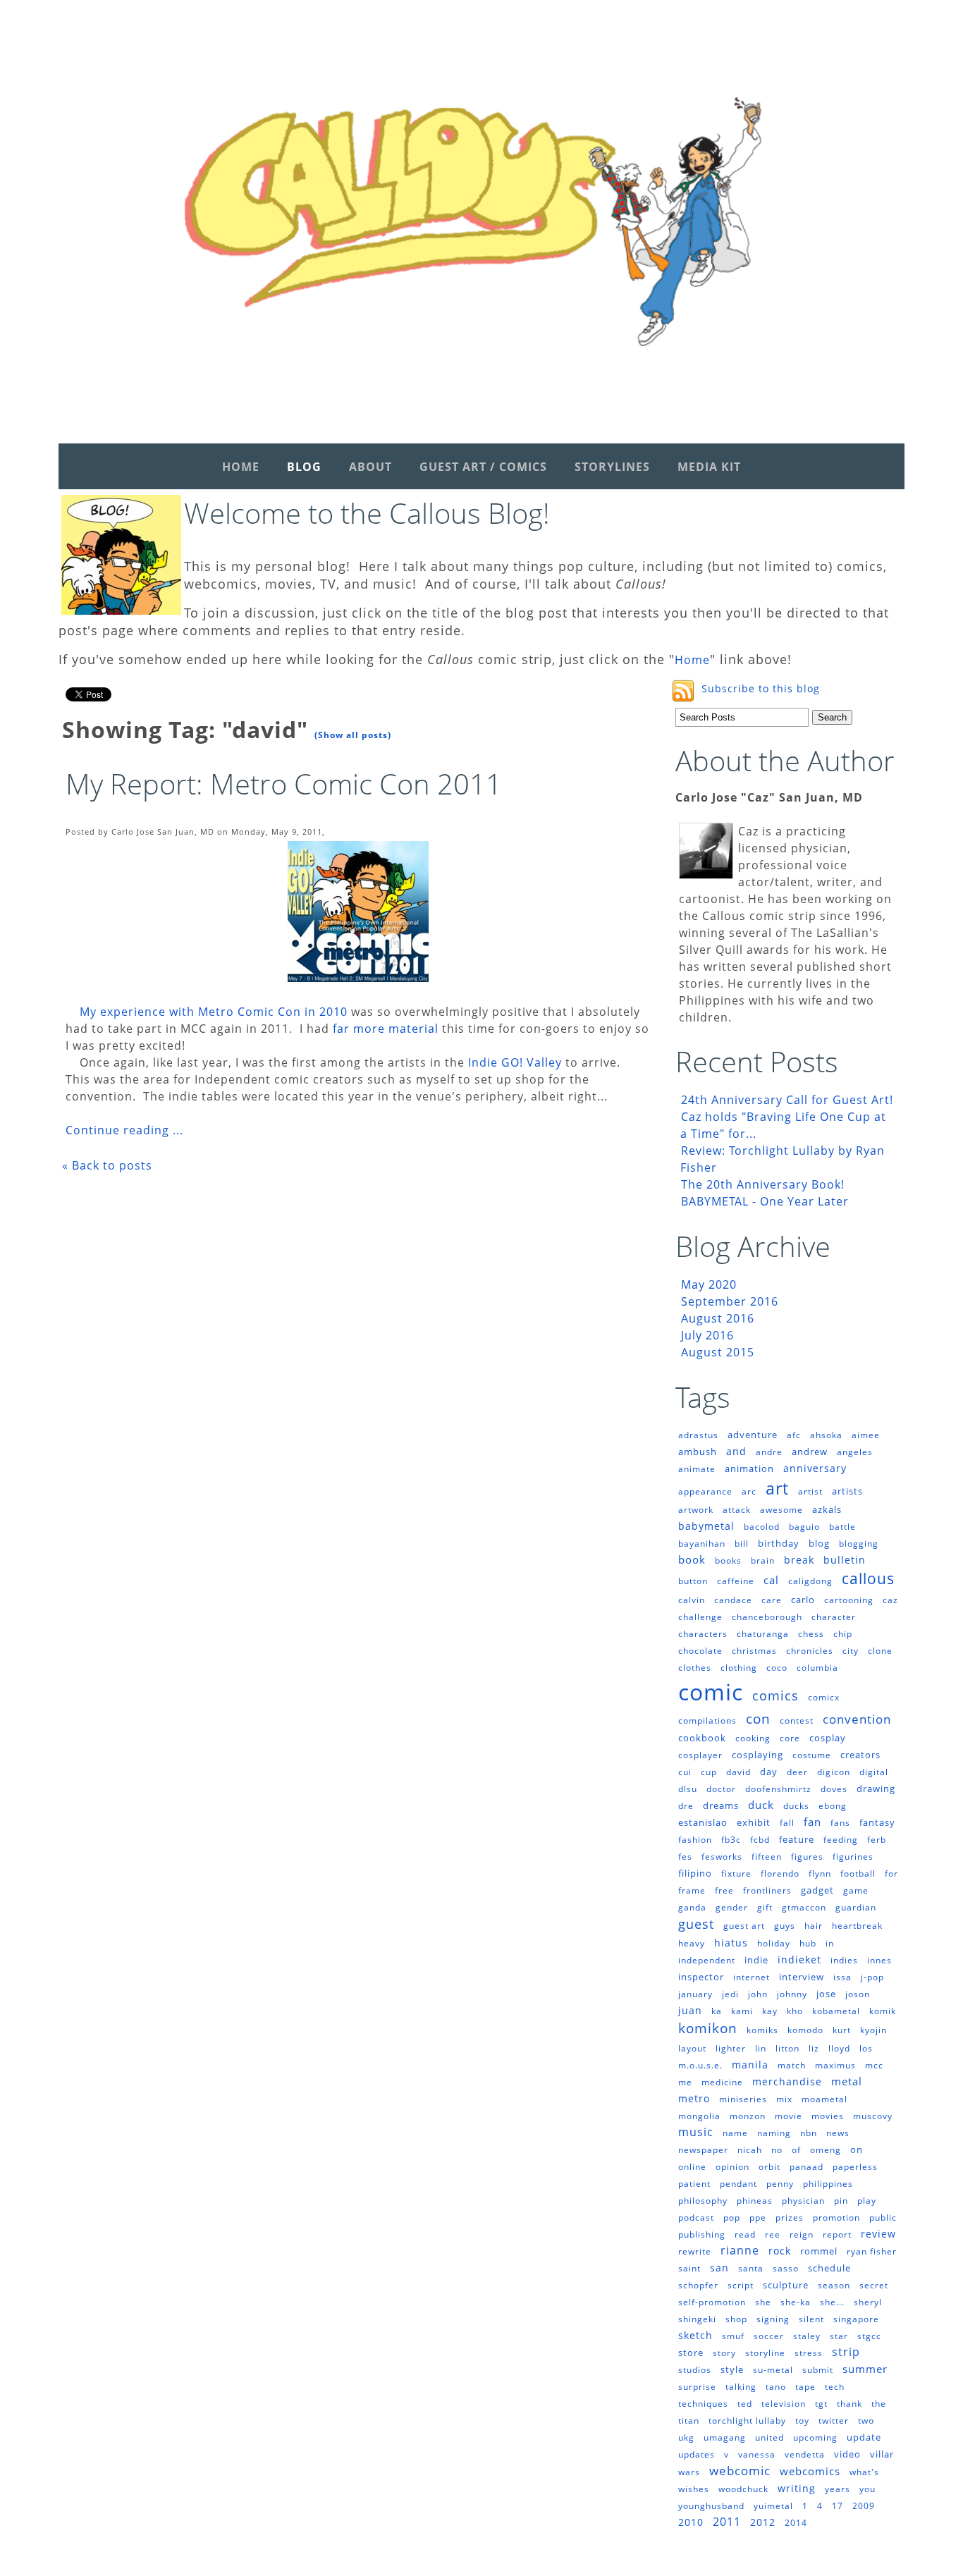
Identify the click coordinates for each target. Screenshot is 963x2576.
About (370, 467)
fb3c (731, 1840)
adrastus (698, 1435)
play (867, 2201)
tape (805, 2387)
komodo (805, 2030)
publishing (702, 2234)
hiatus (731, 1943)
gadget (817, 1890)
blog (819, 1543)
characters (703, 1634)
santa (751, 2268)
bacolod (762, 1527)
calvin (692, 1600)
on (857, 2149)
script (741, 2285)
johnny (792, 1994)
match (792, 2065)
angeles (855, 1452)
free (724, 1890)
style (732, 2369)
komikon (708, 2028)
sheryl (868, 2302)
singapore (856, 2319)
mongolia (699, 2116)
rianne (740, 2250)
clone (880, 1651)
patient (694, 2184)
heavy (692, 1943)
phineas (755, 2201)
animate (697, 1469)
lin (761, 2048)
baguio (804, 1527)
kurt (842, 2030)
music (696, 2132)
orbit (769, 2167)
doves (834, 1789)
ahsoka (826, 1435)
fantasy (877, 1822)
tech (835, 2387)
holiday (774, 1943)
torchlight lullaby (747, 2421)
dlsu (688, 1789)
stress (809, 2353)
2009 (864, 2506)
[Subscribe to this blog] (683, 691)
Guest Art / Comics (483, 467)
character (834, 1617)
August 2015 (718, 1352)
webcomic (740, 2471)
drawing (876, 1789)
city (851, 1651)
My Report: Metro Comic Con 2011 (284, 784)
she (763, 2302)
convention (857, 1719)
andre (769, 1452)
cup (709, 1772)
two (866, 2421)
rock (780, 2251)
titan (689, 2421)
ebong (833, 1806)
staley (807, 2336)
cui (685, 1772)
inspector (701, 1977)
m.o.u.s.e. (700, 2065)
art (777, 1488)
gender (732, 1907)
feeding (841, 1840)
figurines (853, 1857)
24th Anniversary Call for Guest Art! (787, 1100)
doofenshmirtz (778, 1789)
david (738, 1772)
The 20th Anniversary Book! (763, 1184)
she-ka (796, 2302)
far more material (386, 1029)
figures (807, 1857)
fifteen (767, 1857)
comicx (824, 1697)
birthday (779, 1543)
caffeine (736, 1581)
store (691, 2353)
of (796, 2150)
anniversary (815, 1468)
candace (733, 1600)
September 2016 (730, 1301)
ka (717, 2011)
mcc (874, 2065)
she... (832, 2302)
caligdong (810, 1581)
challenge (700, 1617)
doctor (721, 1789)
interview (802, 1977)
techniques (703, 2404)
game (856, 1890)
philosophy (703, 2201)
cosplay (828, 1738)
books (728, 1560)
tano (776, 2387)
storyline (765, 2353)
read (745, 2234)
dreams (721, 1805)
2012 (763, 2522)
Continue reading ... (124, 1130)
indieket (799, 1959)
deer (797, 1772)
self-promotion (712, 2302)
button (693, 1581)
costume (812, 1755)
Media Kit (709, 467)
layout (692, 2048)
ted (745, 2404)
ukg (686, 2437)
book (692, 1559)
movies (828, 2116)
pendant (738, 2184)
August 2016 (718, 1318)
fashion (695, 1840)
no (777, 2150)
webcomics (810, 2471)
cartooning (849, 1600)
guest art (744, 1926)
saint (689, 2268)
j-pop (872, 1977)
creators (860, 1755)
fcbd (760, 1840)
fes (685, 1857)
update (864, 2437)
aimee (866, 1435)
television (784, 2404)
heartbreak (857, 1926)
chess (811, 1634)
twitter (834, 2421)
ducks (796, 1806)
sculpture (786, 2285)
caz (890, 1600)
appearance (705, 1491)
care (772, 1600)
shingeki (697, 2319)
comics (775, 1695)
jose (826, 1994)
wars (689, 2472)
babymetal (706, 1526)
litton (787, 2048)
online (692, 2167)
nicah (750, 2150)
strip (846, 2352)
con (758, 1719)
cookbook (702, 1738)
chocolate (700, 1651)
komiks (762, 2030)
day (769, 1772)
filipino (695, 1873)
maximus (835, 2065)
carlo (803, 1600)
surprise (697, 2387)
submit (818, 2370)
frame (692, 1890)
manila (750, 2065)
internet (752, 1977)
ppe (758, 2218)
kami (742, 2011)
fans (840, 1823)
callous (868, 1578)
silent (811, 2319)
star (839, 2336)
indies (844, 1960)
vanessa (757, 2454)
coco (777, 1668)
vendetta (805, 2454)
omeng (826, 2150)
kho (795, 2011)
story (724, 2353)
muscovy (873, 2116)
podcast (696, 2218)
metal (847, 2081)
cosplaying (757, 1755)
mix (784, 2099)
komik (883, 2011)
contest (797, 1721)
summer (865, 2369)
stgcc (869, 2336)
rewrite (695, 2251)
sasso (786, 2268)
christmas (754, 1651)
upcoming (815, 2437)
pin (841, 2201)
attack (737, 1510)
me (685, 2082)
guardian (856, 1907)
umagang (725, 2437)
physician (803, 2201)
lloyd (839, 2048)
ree (773, 2234)
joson (858, 1994)
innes (879, 1960)
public (883, 2218)
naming (774, 2133)
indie (756, 1960)
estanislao (703, 1822)
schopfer (698, 2285)
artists (847, 1491)
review (878, 2234)
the (879, 2404)
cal (771, 1580)
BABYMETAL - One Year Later (765, 1201)
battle (842, 1527)
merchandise (787, 2081)
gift (765, 1907)
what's (864, 2472)
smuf (733, 2336)
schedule (829, 2268)
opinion (732, 2167)
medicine (722, 2082)
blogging (859, 1544)
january (695, 1994)
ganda (692, 1907)
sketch (695, 2335)
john (758, 1994)
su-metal (773, 2370)
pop (732, 2218)
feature (797, 1839)
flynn (820, 1873)
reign (802, 2234)
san (719, 2268)
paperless (855, 2167)
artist (810, 1491)
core (790, 1738)
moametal (824, 2099)
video (847, 2454)
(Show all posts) (353, 735)
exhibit (754, 1822)
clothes (695, 1668)
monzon (748, 2116)
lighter (731, 2048)
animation (749, 1468)
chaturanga (763, 1634)
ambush (698, 1452)
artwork (696, 1510)
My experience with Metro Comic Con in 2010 (214, 1012)
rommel (819, 2251)
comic (711, 1692)
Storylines (612, 467)
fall (787, 1823)
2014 (796, 2523)
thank (849, 2404)
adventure (753, 1435)
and (736, 1451)
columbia (817, 1668)
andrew (810, 1452)
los (866, 2048)
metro (694, 2098)
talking (741, 2387)
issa (842, 1977)
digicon (834, 1772)
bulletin (845, 1560)
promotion (836, 2218)
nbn (809, 2133)
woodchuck (743, 2489)
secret (874, 2285)
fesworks (722, 1857)
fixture (736, 1873)
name (735, 2133)
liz (814, 2048)
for (891, 1873)
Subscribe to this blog (761, 688)
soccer (769, 2336)
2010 (691, 2522)
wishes (694, 2489)
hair (814, 1926)
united (769, 2437)
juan (690, 2010)
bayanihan (702, 1544)
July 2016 (707, 1335)
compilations (707, 1721)
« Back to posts (107, 1165)
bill (742, 1544)
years (838, 2489)
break (799, 1560)
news (838, 2133)
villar (882, 2454)
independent (707, 1960)
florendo (780, 1873)
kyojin (873, 2030)
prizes (790, 2218)
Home (241, 467)
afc (794, 1435)
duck (761, 1805)
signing (773, 2319)
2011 (727, 2522)
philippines (828, 2184)
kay (770, 2011)
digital (874, 1772)
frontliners (767, 1890)
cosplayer (700, 1755)
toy (802, 2421)
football (858, 1873)
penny (780, 2184)
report (837, 2234)
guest (696, 1924)
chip (843, 1634)
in (830, 1943)
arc (749, 1491)
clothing (739, 1668)
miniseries (743, 2099)
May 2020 (709, 1284)
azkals (827, 1509)
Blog (304, 467)
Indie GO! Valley (515, 1062)
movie (789, 2116)
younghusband (711, 2506)
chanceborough (767, 1617)
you (867, 2489)
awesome (781, 1510)
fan (812, 1822)
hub (808, 1943)
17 (838, 2506)
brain (763, 1560)
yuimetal (773, 2506)
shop (736, 2319)
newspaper (703, 2150)
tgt (821, 2404)
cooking (753, 1738)
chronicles (810, 1651)
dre (686, 1806)
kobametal (836, 2011)
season (834, 2285)
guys (785, 1926)
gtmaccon (804, 1907)
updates (697, 2454)
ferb (877, 1840)
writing (797, 2488)
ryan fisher (872, 2251)
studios (695, 2370)
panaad (806, 2167)
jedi (730, 1994)
